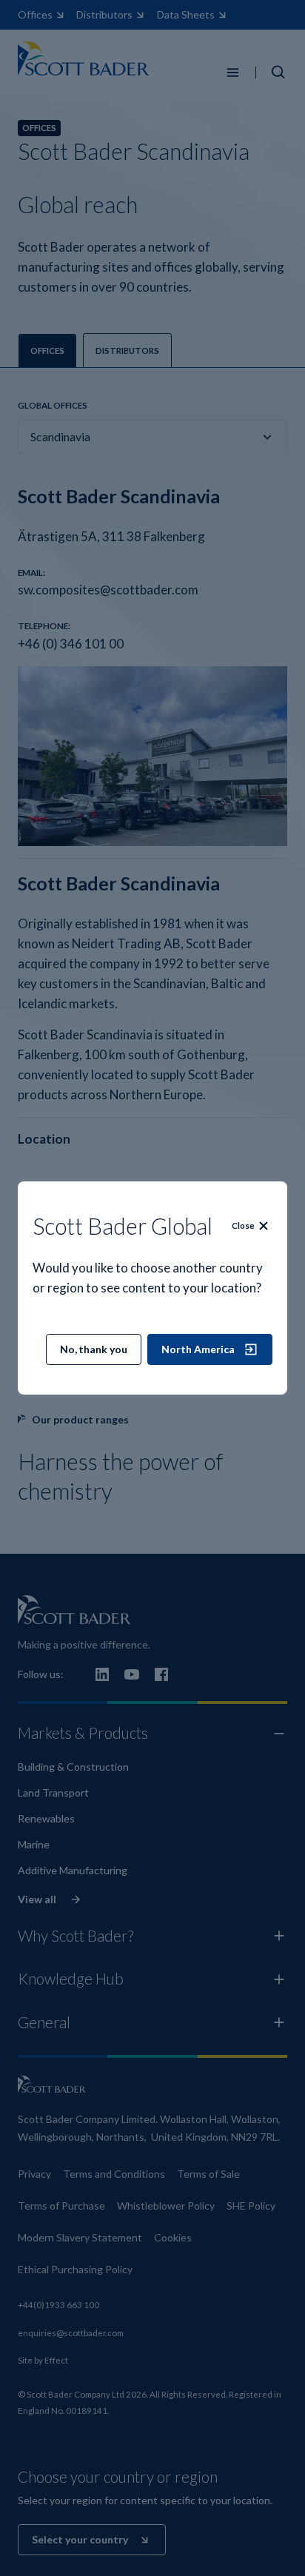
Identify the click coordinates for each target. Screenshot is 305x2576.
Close (243, 1225)
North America (198, 1349)
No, (94, 1349)
